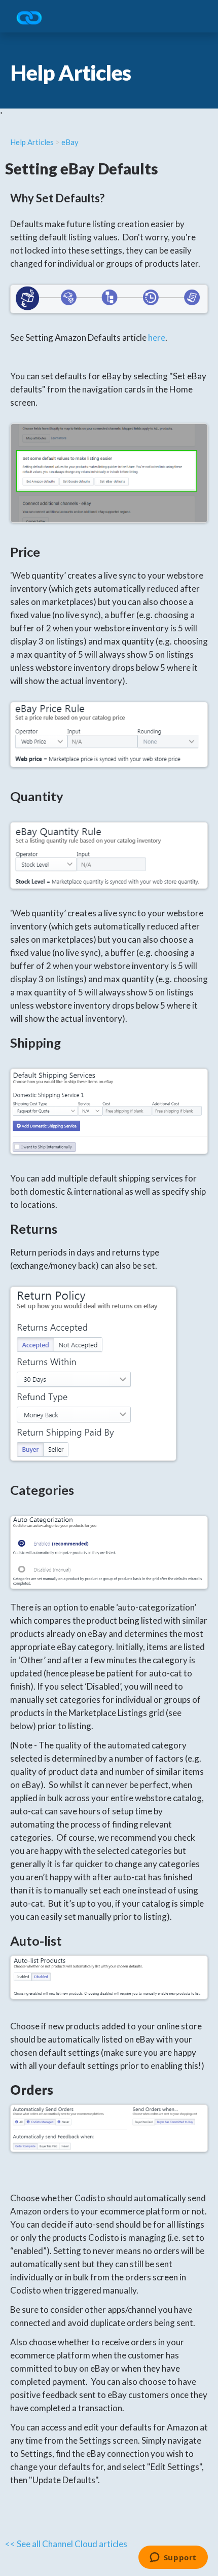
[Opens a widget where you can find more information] (173, 2558)
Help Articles (32, 142)
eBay (70, 142)
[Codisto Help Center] (33, 19)
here (157, 337)
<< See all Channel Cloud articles (66, 2544)
